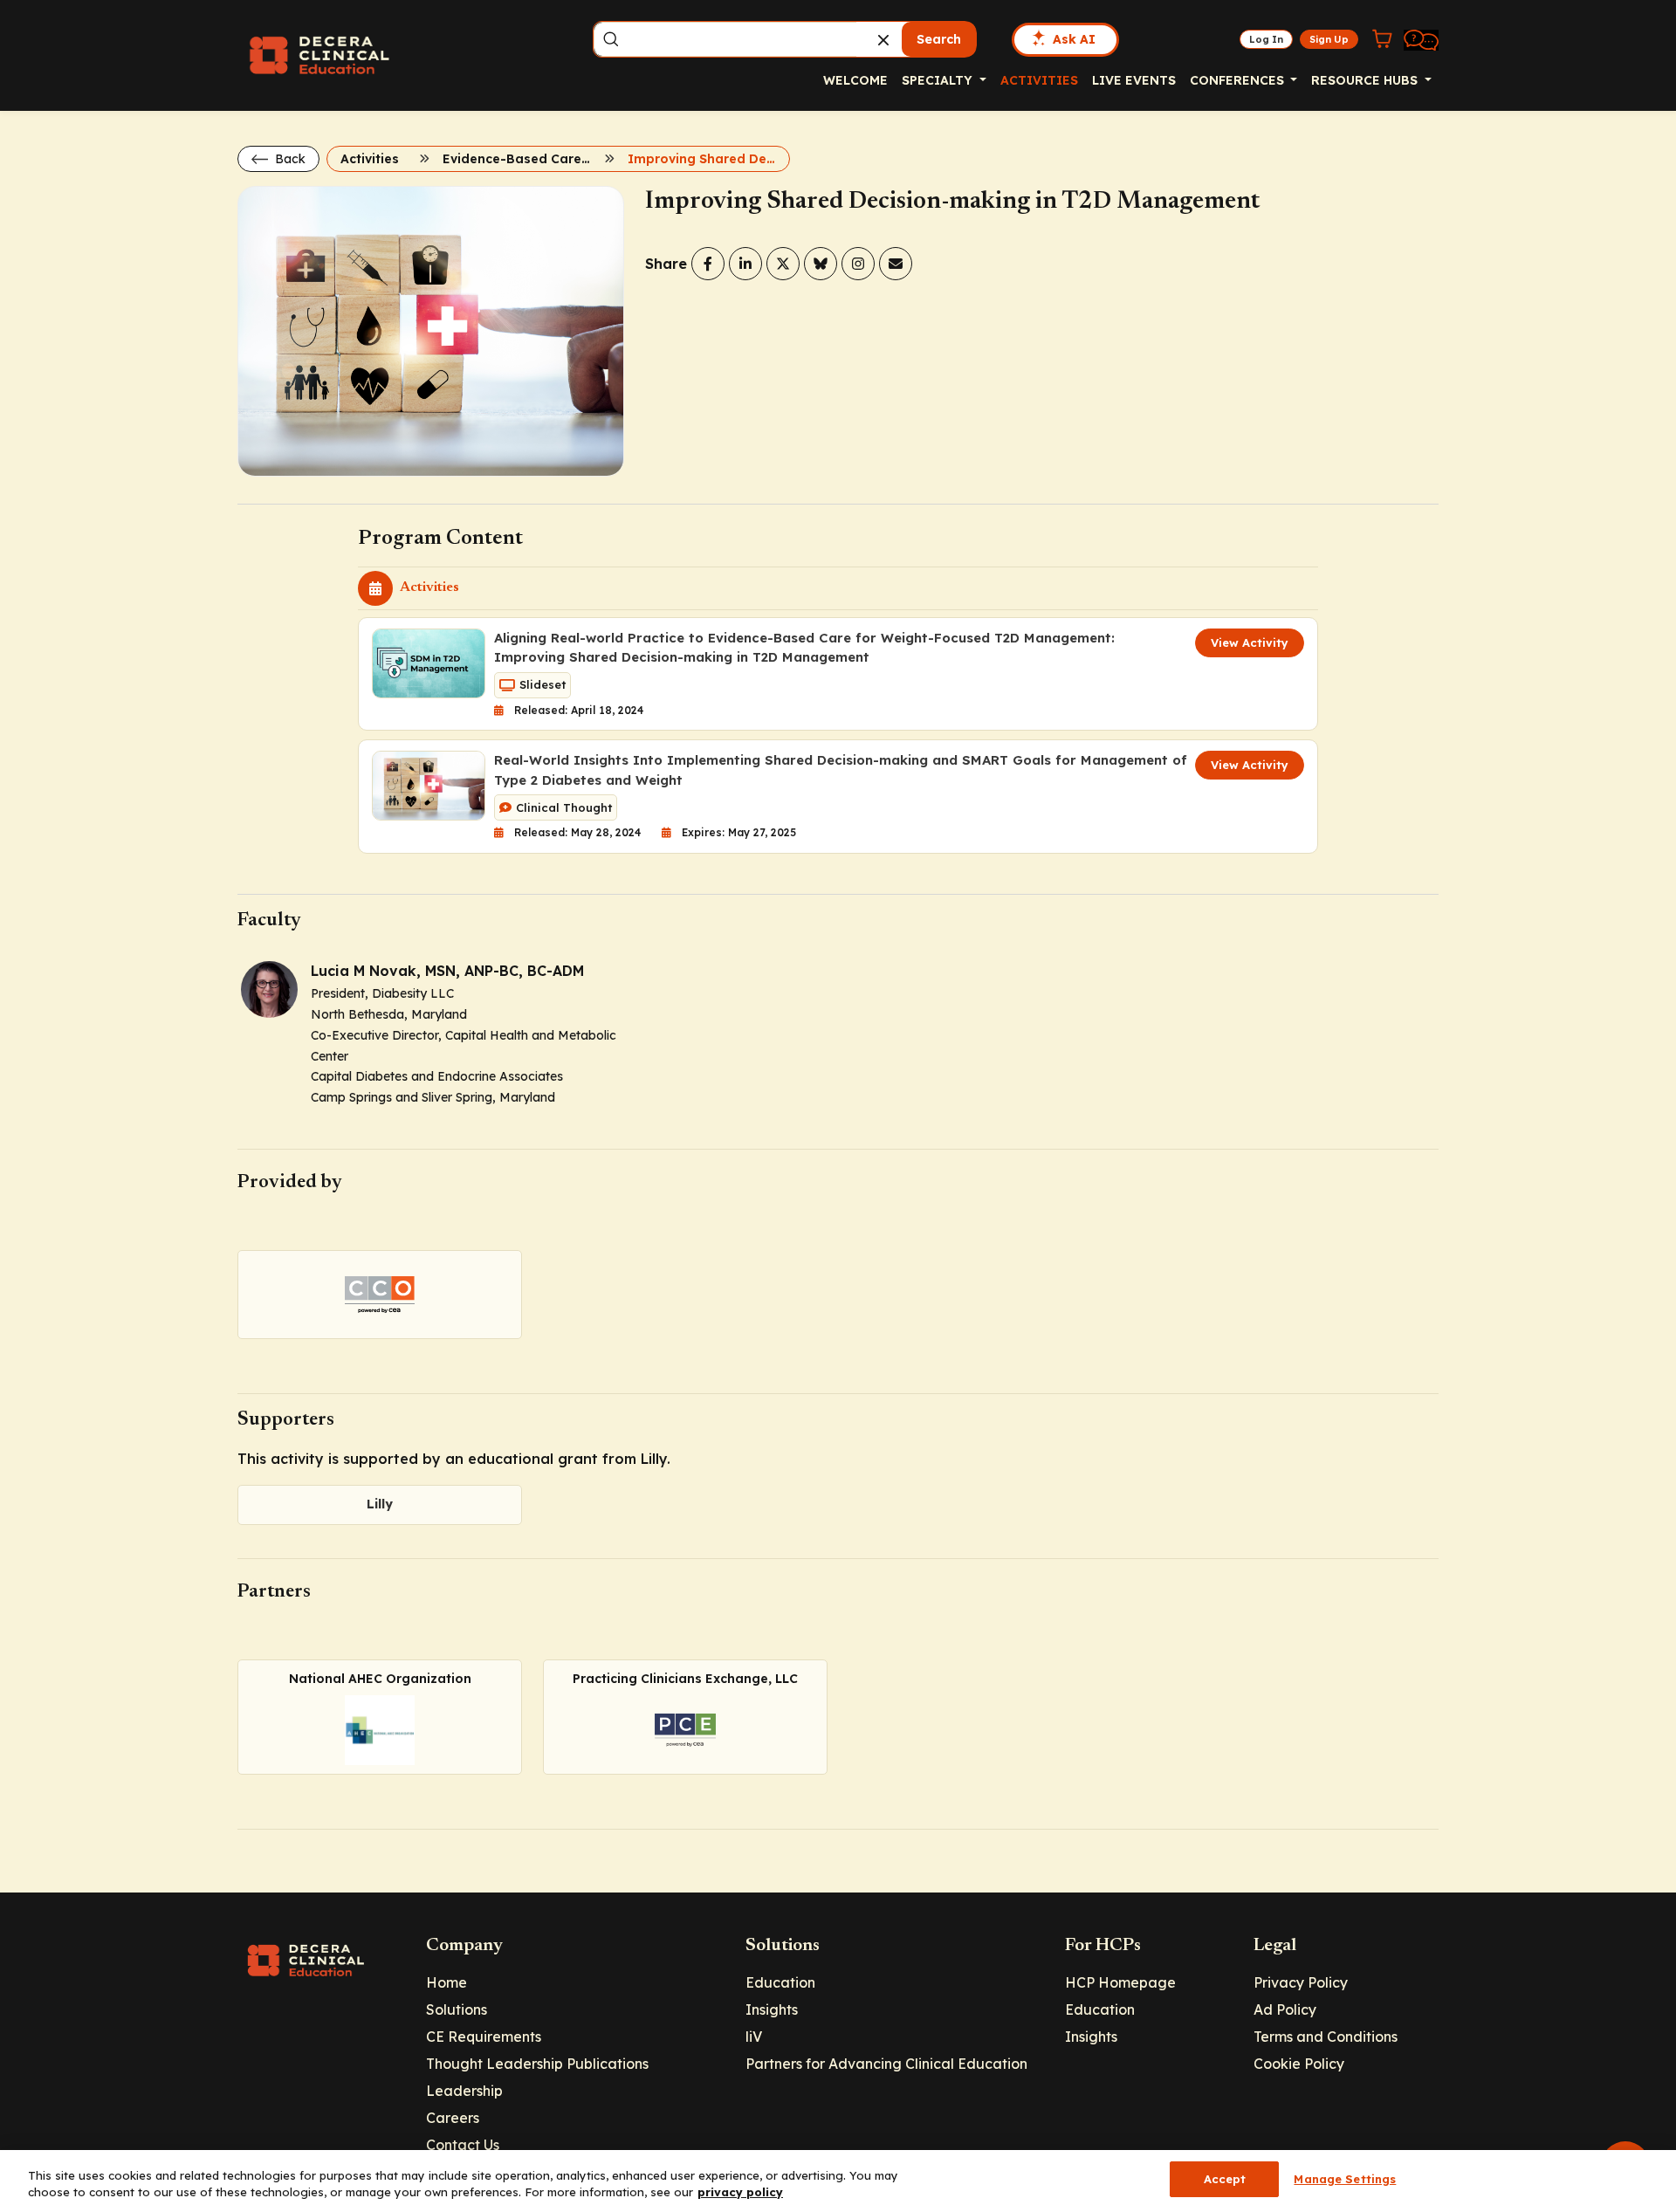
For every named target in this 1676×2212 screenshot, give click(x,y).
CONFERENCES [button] (1239, 80)
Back (288, 159)
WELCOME (855, 80)
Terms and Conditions (1326, 2037)
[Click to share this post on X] (783, 264)
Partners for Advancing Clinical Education (886, 2064)
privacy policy (740, 2193)
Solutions (457, 2009)
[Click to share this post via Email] (896, 264)
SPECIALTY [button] (939, 80)
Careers (453, 2118)
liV (754, 2037)
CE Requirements (484, 2037)
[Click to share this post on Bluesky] (821, 264)
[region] (838, 2181)
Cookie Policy (1299, 2064)
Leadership (464, 2091)
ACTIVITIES (1039, 80)
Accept (1225, 2179)
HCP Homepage (1120, 1982)
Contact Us (463, 2145)
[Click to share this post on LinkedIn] (745, 264)
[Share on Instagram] (858, 264)
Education (780, 1982)
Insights (772, 2009)
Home (446, 1982)
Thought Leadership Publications (537, 2064)
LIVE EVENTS (1134, 80)
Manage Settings (1345, 2179)
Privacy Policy (1301, 1982)
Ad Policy (1285, 2009)
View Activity (1250, 642)
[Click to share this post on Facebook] (708, 264)
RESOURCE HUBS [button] (1366, 80)
